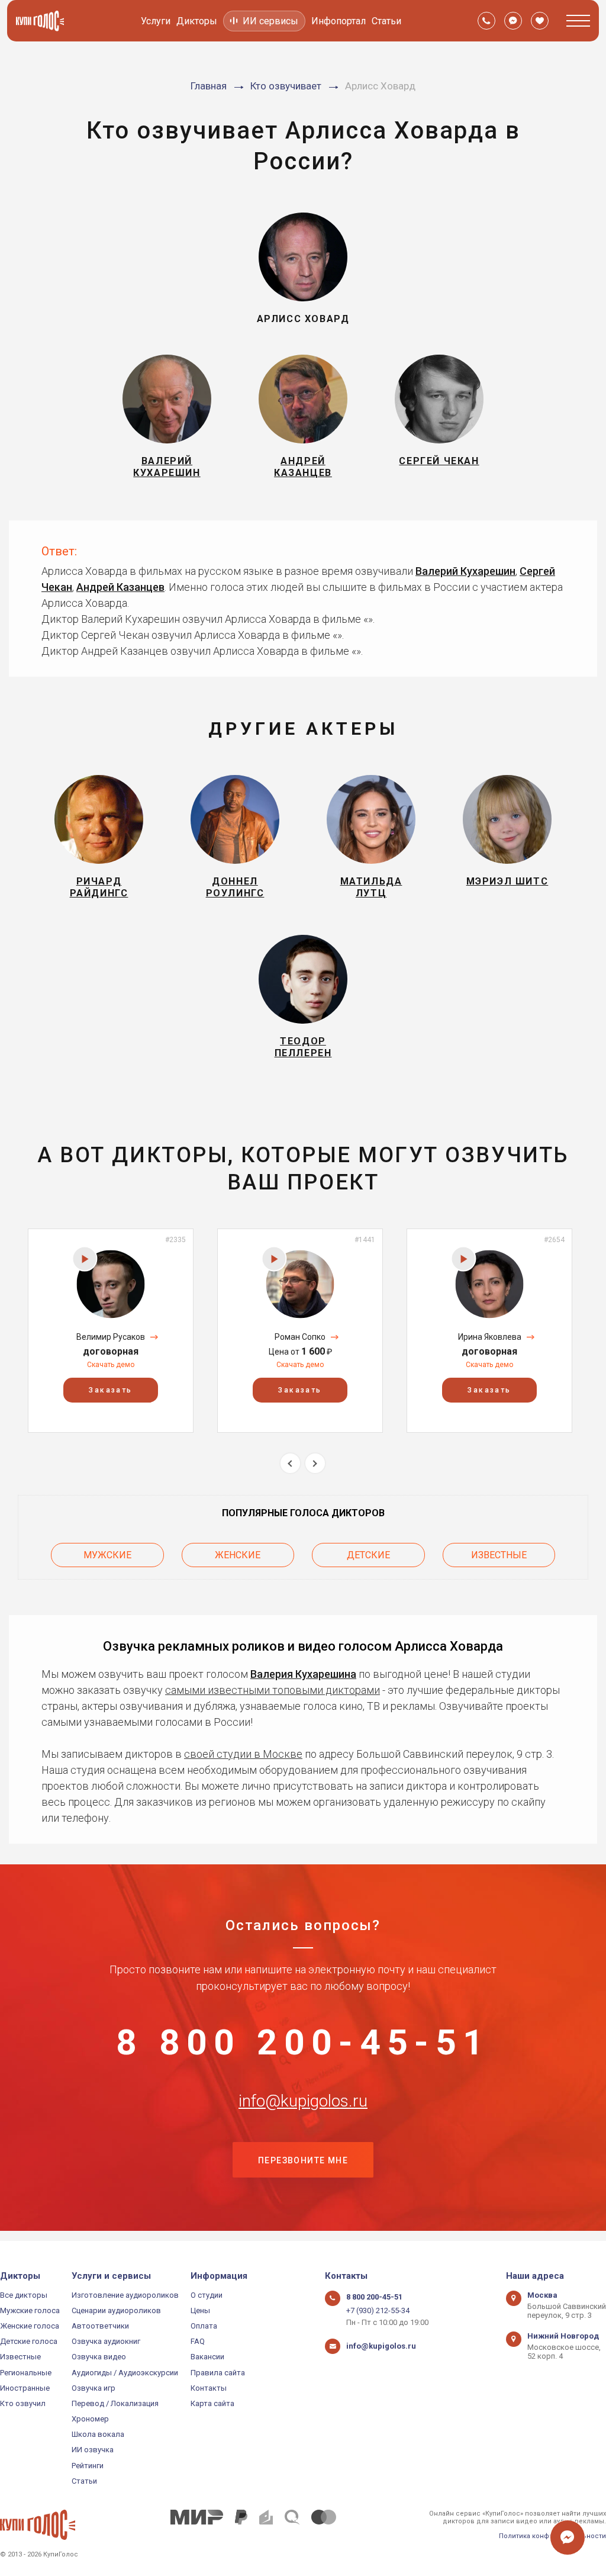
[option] (111, 1331)
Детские (368, 1555)
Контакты (209, 2388)
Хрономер (90, 2419)
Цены (200, 2310)
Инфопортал (339, 21)
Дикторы (197, 21)
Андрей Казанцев (120, 587)
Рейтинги (88, 2466)
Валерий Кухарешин (465, 571)
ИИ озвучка (93, 2450)
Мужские (107, 1555)
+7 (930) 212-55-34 (378, 2310)
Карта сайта (212, 2403)
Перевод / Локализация (115, 2403)
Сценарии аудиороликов (116, 2310)
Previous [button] (290, 1463)
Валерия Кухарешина (303, 1674)
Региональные (26, 2373)
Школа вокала (98, 2434)
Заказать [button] (110, 1390)
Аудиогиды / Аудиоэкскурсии (125, 2373)
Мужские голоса (30, 2310)
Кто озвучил (23, 2403)
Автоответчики (100, 2326)
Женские (238, 1555)
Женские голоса (30, 2326)
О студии (207, 2295)
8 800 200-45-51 (303, 2043)
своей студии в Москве (243, 1754)
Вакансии (207, 2357)
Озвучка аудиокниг (106, 2341)
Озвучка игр (94, 2388)
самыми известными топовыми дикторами (273, 1690)
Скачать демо (111, 1365)
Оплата (204, 2326)
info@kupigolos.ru (303, 2101)
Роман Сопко (300, 1337)
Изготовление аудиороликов (125, 2295)
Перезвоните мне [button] (303, 2160)
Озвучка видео (99, 2357)
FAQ (198, 2341)
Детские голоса (29, 2341)
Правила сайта (218, 2373)
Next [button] (315, 1463)
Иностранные (25, 2388)
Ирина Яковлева (490, 1337)
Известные (499, 1555)
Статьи (386, 21)
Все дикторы (24, 2295)
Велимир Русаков (111, 1337)
